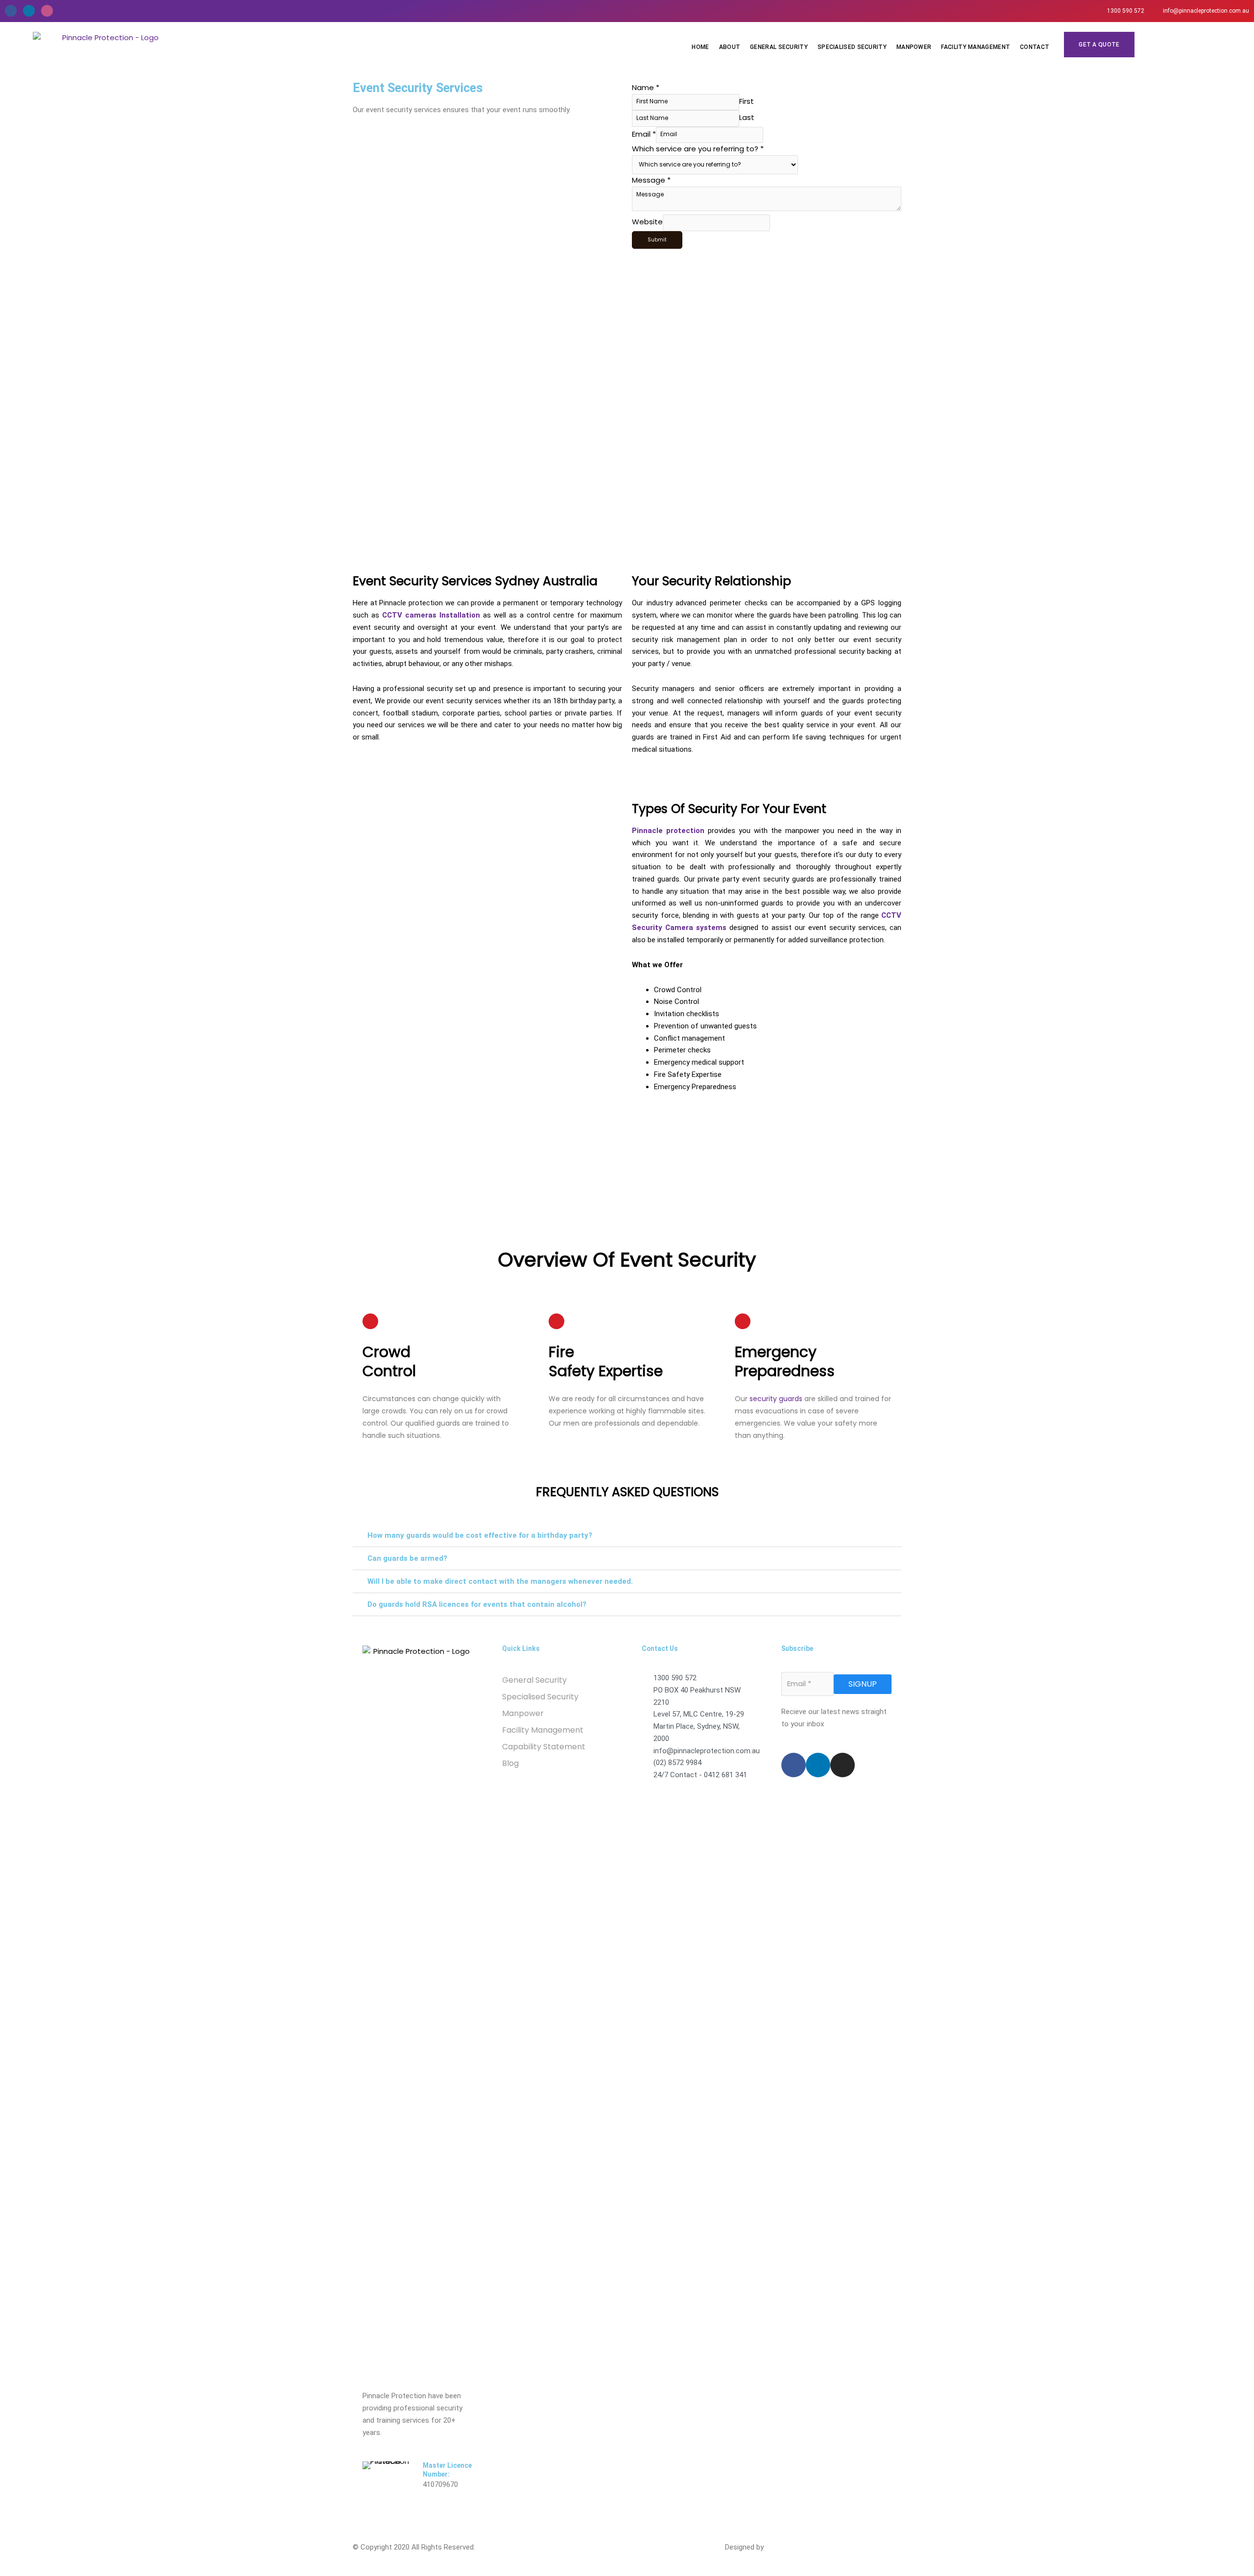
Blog (510, 1763)
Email (644, 133)
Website (647, 222)
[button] (627, 1536)
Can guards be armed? (407, 1558)
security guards (776, 1399)
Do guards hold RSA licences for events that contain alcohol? (477, 1604)
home (700, 47)
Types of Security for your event (729, 809)
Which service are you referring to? (698, 149)
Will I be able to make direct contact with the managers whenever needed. (500, 1581)
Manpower (914, 47)
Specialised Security (852, 47)
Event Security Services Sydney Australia (475, 581)
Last (747, 117)
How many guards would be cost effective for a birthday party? (480, 1535)
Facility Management (976, 47)
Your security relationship (711, 581)
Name (646, 87)
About (730, 47)
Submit (657, 240)
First (747, 101)
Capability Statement (544, 1747)
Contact (1035, 47)
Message (651, 180)
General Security (779, 47)
